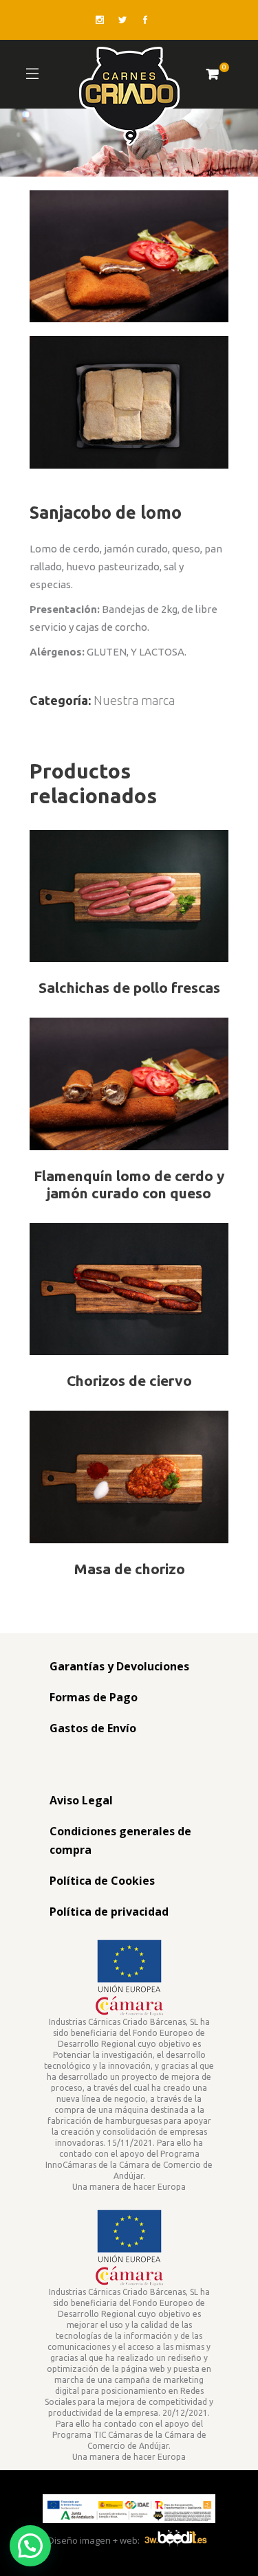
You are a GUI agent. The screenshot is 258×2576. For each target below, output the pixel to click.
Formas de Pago (94, 1697)
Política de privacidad (109, 1912)
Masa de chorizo (129, 1569)
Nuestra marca (134, 700)
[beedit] (176, 2540)
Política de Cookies (102, 1881)
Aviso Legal (81, 1800)
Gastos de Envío (93, 1728)
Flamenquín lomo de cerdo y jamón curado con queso (129, 1184)
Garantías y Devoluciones (119, 1666)
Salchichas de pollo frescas (129, 987)
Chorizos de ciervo (129, 1380)
